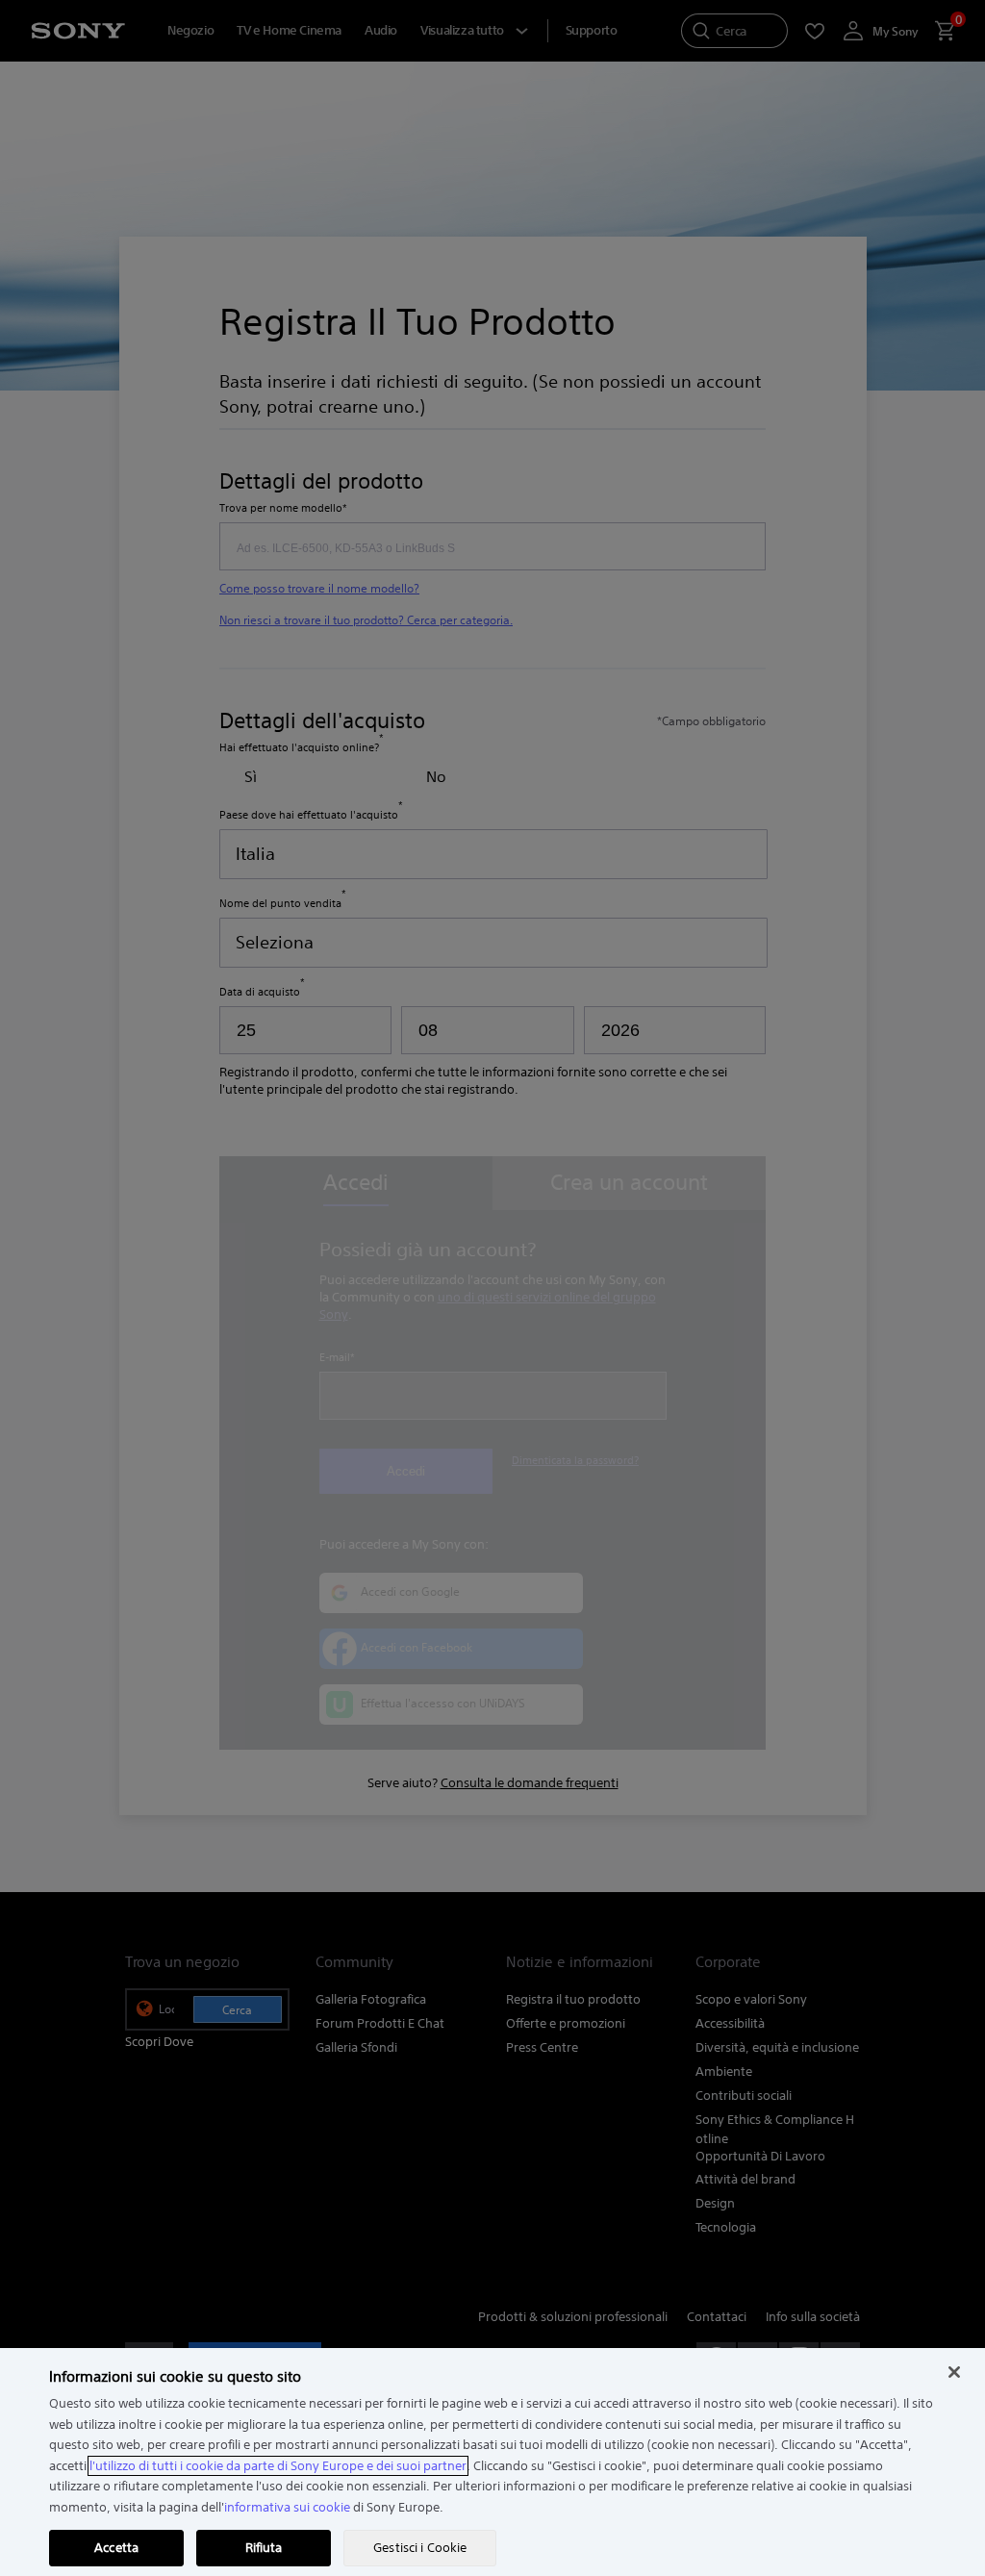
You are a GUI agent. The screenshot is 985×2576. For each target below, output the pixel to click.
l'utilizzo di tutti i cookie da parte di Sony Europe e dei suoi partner (278, 2466)
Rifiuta (264, 2548)
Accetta (116, 2548)
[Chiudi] (954, 2372)
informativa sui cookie (287, 2507)
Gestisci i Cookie (420, 2548)
